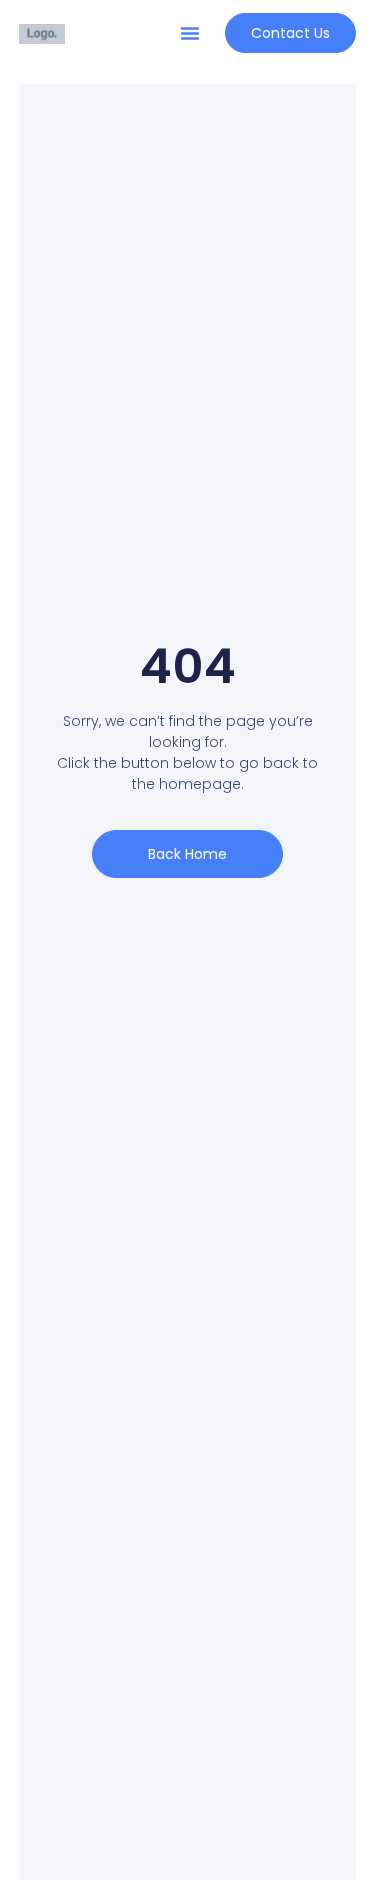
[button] (190, 33)
